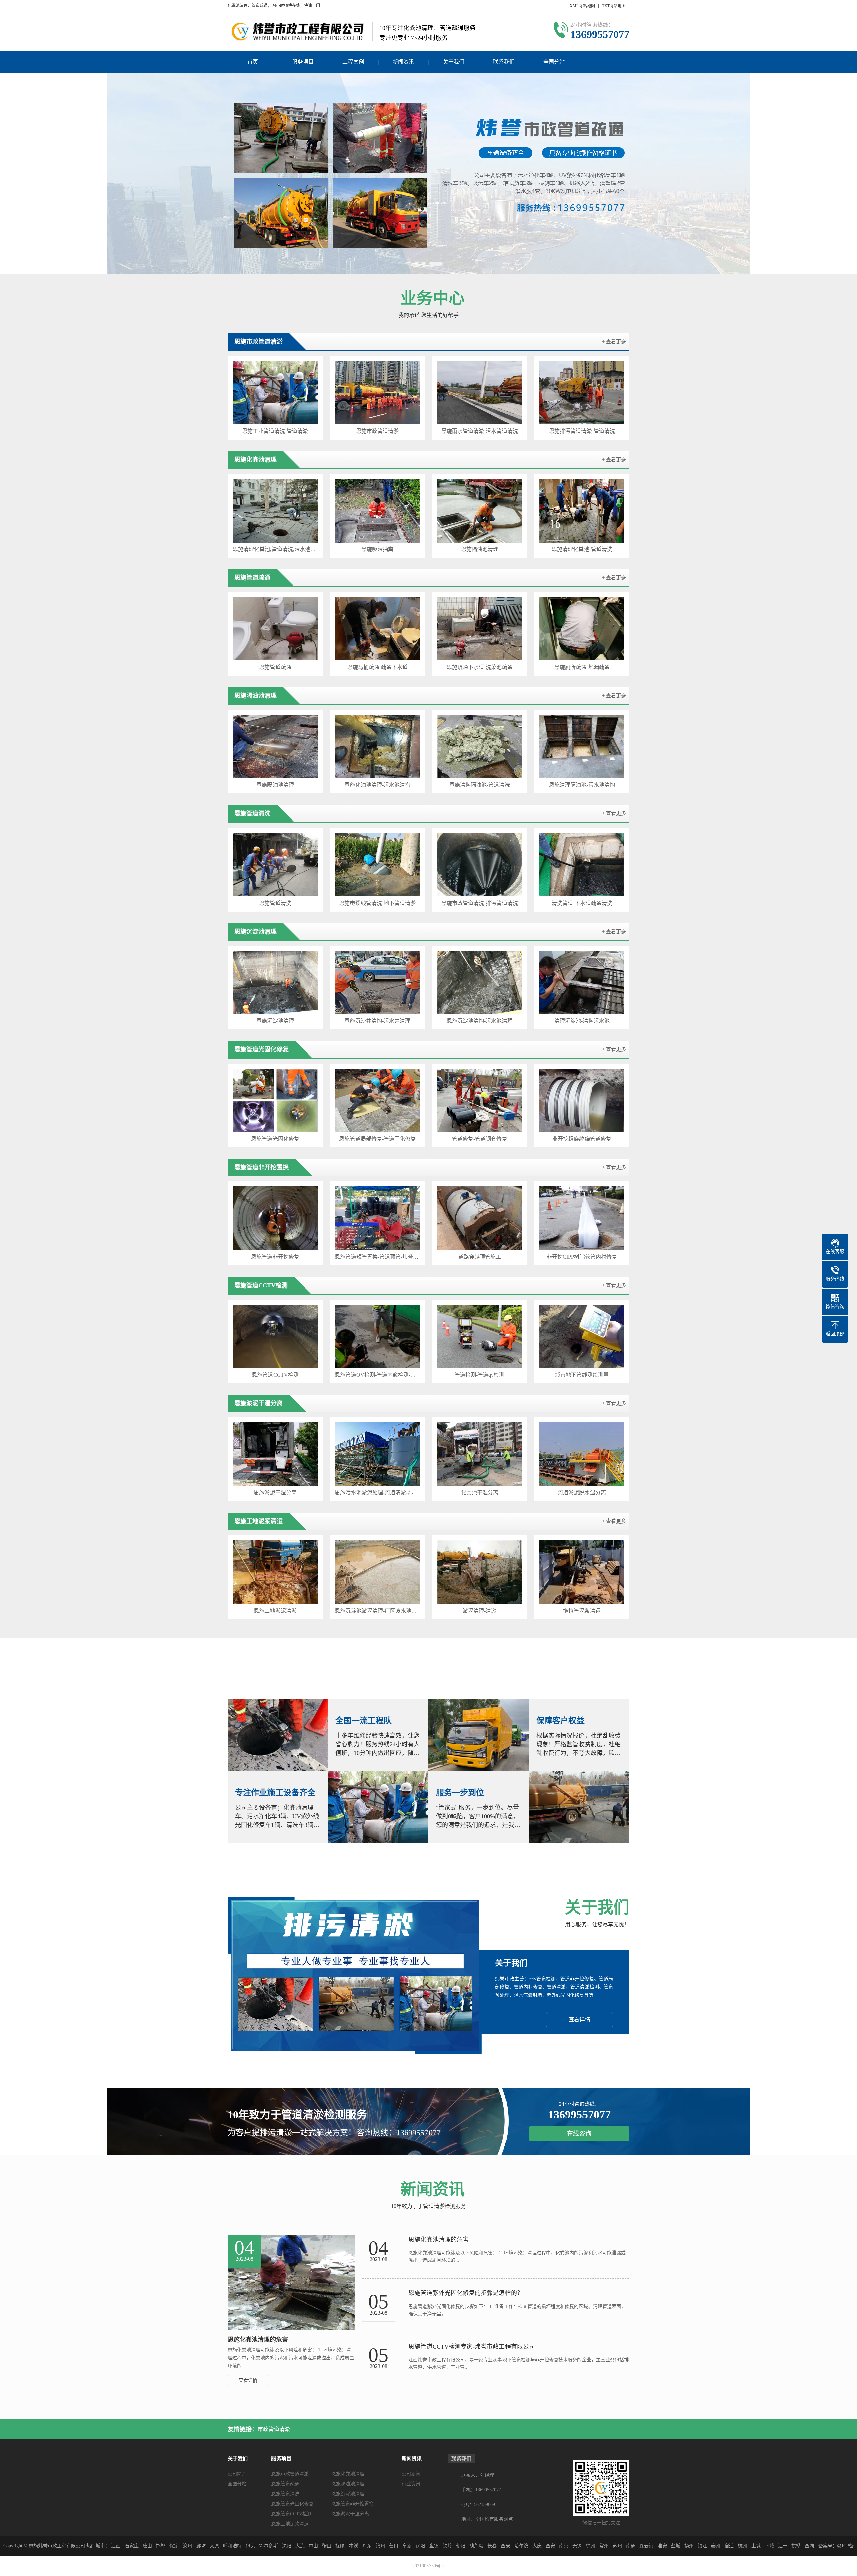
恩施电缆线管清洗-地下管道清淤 (377, 903)
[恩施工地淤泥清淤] (275, 1572)
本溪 (354, 2546)
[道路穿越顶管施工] (480, 1218)
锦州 (380, 2546)
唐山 (147, 2546)
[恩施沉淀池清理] (275, 983)
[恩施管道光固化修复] (275, 1100)
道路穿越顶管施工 (480, 1257)
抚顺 (340, 2546)
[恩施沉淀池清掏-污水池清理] (480, 983)
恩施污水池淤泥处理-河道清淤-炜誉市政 (377, 1493)
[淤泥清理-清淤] (480, 1572)
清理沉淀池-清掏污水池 (582, 1021)
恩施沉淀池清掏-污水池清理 (480, 1021)
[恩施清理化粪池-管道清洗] (582, 511)
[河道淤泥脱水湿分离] (582, 1454)
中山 (313, 2546)
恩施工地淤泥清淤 (275, 1611)
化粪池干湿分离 (480, 1493)
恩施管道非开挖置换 (353, 2504)
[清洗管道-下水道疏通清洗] (582, 864)
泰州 (716, 2546)
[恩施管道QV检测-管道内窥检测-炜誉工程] (377, 1336)
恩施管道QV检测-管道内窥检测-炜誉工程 (377, 1375)
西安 (505, 2546)
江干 (783, 2546)
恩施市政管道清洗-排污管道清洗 (480, 903)
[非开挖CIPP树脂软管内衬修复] (582, 1218)
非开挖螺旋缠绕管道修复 (582, 1139)
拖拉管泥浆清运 (582, 1611)
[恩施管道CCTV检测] (275, 1336)
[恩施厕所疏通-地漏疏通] (582, 629)
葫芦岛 (476, 2546)
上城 (756, 2546)
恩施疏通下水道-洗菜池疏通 (480, 667)
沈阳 (287, 2546)
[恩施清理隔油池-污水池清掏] (582, 747)
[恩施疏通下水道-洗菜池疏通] (480, 629)
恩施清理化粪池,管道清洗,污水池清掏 (275, 549)
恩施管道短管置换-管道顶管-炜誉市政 (377, 1257)
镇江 (702, 2546)
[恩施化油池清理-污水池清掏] (377, 747)
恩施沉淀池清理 (275, 1021)
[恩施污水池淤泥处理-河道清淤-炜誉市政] (377, 1454)
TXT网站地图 (614, 6)
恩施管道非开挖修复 (275, 1257)
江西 (116, 2546)
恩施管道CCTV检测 (275, 1375)
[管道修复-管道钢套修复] (480, 1100)
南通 (631, 2546)
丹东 (367, 2546)
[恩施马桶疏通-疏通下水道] (377, 629)
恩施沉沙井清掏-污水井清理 (377, 1021)
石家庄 (132, 2546)
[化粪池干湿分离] (480, 1454)
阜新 (407, 2546)
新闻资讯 (403, 62)
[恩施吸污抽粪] (377, 511)
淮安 (662, 2546)
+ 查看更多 (614, 342)
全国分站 (554, 62)
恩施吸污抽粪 (377, 549)
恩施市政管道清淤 (377, 431)
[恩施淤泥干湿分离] (275, 1454)
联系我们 (504, 62)
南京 (564, 2546)
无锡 (577, 2546)
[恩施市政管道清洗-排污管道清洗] (480, 864)
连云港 (646, 2546)
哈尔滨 (521, 2546)
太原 (214, 2546)
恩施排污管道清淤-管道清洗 (582, 431)
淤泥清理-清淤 (480, 1611)
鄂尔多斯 (268, 2546)
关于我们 (454, 62)
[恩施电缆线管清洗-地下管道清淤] (377, 864)
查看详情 (579, 2019)
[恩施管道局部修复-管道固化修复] (377, 1100)
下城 (769, 2546)
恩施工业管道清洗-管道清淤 (275, 431)
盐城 (676, 2546)
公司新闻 (411, 2474)
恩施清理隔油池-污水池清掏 (582, 785)
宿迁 (729, 2546)
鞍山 (327, 2546)
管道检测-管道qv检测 (480, 1375)
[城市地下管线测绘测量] (582, 1336)
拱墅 (796, 2546)
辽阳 (420, 2546)
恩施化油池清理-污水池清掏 (377, 785)
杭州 (743, 2546)
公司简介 (237, 2474)
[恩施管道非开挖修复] (275, 1218)
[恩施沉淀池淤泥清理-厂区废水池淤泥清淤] (377, 1572)
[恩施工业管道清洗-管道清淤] (275, 393)
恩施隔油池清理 (480, 549)
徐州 (591, 2546)
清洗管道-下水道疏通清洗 (582, 903)
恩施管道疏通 (275, 667)
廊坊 (201, 2546)
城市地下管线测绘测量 (582, 1375)
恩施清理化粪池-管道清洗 (582, 549)
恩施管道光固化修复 (275, 1139)
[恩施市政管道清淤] (377, 393)
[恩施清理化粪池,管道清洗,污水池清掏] (275, 511)
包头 (250, 2546)
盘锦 (434, 2546)
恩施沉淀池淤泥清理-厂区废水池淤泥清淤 (377, 1611)
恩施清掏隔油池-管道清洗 (480, 785)
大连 (300, 2546)
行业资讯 (411, 2484)
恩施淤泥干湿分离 (275, 1493)
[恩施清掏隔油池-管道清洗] (480, 747)
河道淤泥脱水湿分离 (582, 1493)
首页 (253, 62)
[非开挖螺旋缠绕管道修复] (582, 1100)
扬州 (689, 2546)
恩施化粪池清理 (348, 2474)
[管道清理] (428, 173)
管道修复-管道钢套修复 (480, 1139)
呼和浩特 (232, 2546)
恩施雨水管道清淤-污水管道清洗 (480, 431)
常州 (604, 2546)
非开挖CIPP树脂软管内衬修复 (582, 1257)
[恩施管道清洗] (275, 864)
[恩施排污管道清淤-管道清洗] (582, 393)
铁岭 (447, 2546)
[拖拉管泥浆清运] (582, 1572)
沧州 (187, 2546)
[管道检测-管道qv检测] (480, 1336)
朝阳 (461, 2546)
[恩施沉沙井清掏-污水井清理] (377, 983)
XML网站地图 (582, 6)
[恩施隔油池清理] (480, 511)
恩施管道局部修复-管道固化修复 (377, 1139)
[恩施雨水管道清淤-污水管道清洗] (480, 393)
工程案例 (353, 62)
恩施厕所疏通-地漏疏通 (582, 667)
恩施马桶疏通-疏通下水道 (377, 667)
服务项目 (303, 62)
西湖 (809, 2546)
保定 (174, 2546)
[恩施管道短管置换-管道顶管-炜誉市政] (377, 1218)
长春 (492, 2546)
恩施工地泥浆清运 (290, 2524)
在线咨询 (579, 2134)
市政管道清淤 (274, 2429)
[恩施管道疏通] (275, 629)
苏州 (617, 2546)
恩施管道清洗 (275, 903)
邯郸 (161, 2546)
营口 (394, 2546)
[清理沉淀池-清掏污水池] (582, 983)
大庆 (537, 2546)
